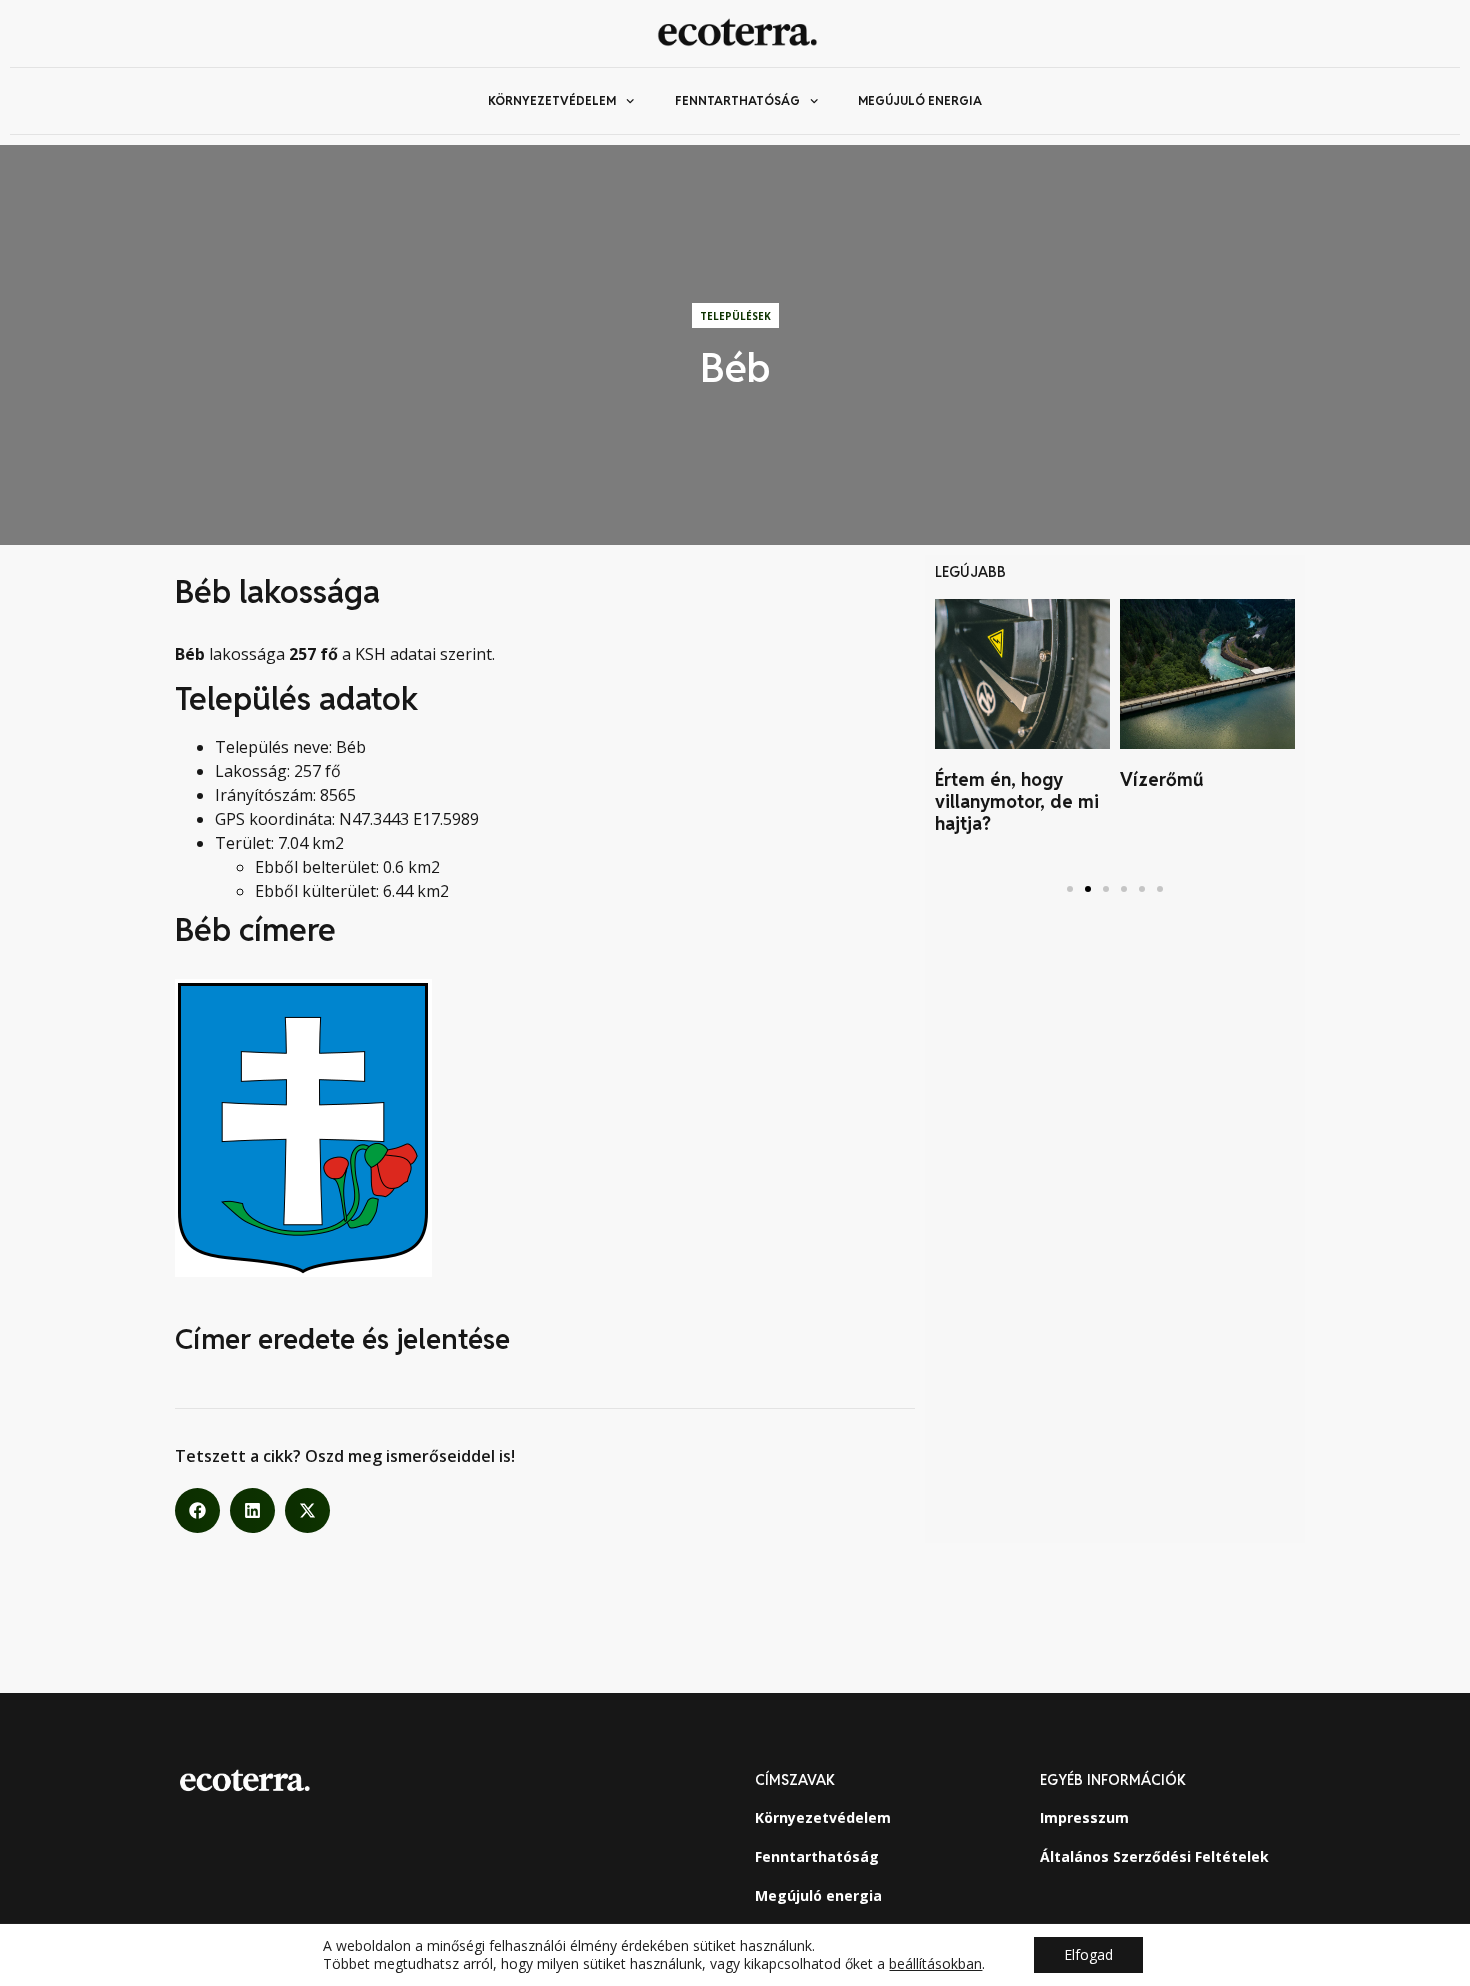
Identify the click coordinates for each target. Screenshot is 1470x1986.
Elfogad (1088, 1954)
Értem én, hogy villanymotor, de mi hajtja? (1017, 801)
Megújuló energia (920, 100)
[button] (197, 1510)
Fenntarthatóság (737, 100)
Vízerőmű (1162, 779)
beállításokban (935, 1964)
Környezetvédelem (552, 100)
